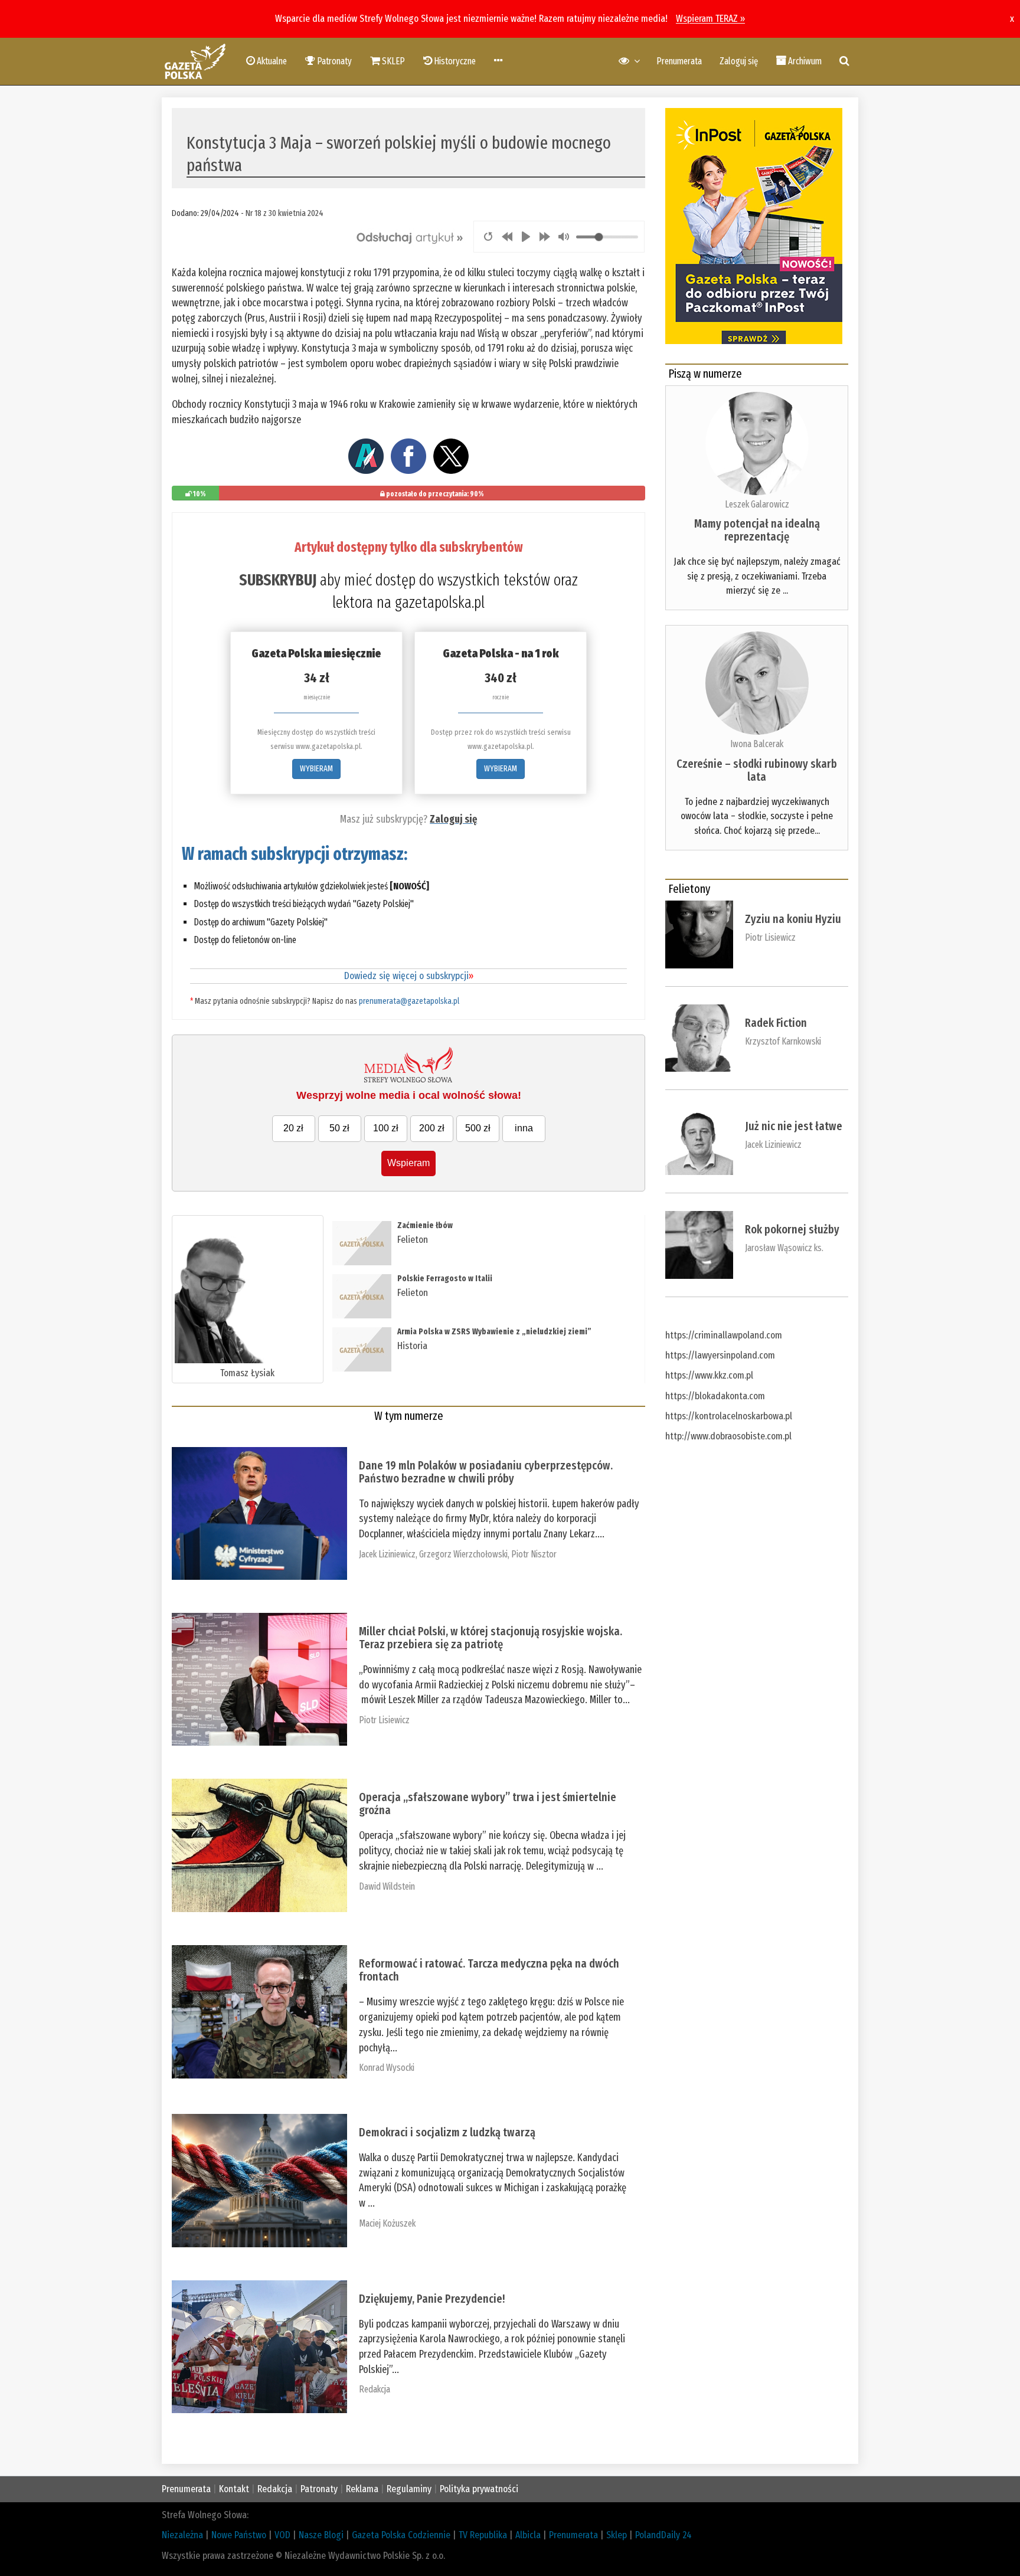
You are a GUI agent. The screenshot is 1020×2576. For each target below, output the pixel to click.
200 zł (432, 1128)
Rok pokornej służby (792, 1229)
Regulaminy (409, 2489)
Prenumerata (679, 61)
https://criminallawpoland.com (724, 1335)
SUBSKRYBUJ (278, 580)
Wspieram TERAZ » (710, 19)
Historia (412, 1346)
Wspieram (408, 1163)
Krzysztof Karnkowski (783, 1041)
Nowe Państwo (239, 2535)
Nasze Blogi (321, 2535)
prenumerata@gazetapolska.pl (409, 1001)
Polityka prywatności (479, 2489)
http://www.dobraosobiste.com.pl (728, 1436)
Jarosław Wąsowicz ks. (784, 1248)
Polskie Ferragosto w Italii (445, 1279)
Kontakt (234, 2489)
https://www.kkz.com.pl (709, 1375)
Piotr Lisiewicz (384, 1720)
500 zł (478, 1128)
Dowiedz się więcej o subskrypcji (409, 976)
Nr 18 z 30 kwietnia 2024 (285, 213)
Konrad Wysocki (387, 2068)
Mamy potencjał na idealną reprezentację (757, 530)
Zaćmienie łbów (426, 1225)
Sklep (617, 2535)
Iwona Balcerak (757, 744)
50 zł (339, 1128)
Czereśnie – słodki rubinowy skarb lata (757, 770)
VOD (282, 2535)
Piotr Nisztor (534, 1554)
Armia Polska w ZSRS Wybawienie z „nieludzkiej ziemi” (494, 1332)
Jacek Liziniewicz (387, 1554)
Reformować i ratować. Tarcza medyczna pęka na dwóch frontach (489, 1970)
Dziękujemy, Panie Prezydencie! (432, 2299)
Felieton (413, 1240)
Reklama (362, 2489)
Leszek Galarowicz (757, 504)
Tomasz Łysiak (247, 1373)
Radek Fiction (776, 1023)
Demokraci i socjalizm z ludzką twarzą (447, 2132)
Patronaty (319, 2489)
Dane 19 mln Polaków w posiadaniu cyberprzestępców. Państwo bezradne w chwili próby (486, 1472)
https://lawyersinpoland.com (720, 1355)
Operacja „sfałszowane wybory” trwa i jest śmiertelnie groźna (488, 1803)
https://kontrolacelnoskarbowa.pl (729, 1416)
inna (524, 1128)
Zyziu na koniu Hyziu (793, 919)
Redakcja (375, 2389)
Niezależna (182, 2535)
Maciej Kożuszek (387, 2223)
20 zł (293, 1128)
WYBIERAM (316, 769)
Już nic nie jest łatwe (794, 1126)
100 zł (386, 1128)
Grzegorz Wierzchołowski (463, 1554)
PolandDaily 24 (663, 2535)
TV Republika (483, 2535)
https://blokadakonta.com (715, 1396)
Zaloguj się (739, 61)
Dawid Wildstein (387, 1886)
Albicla (528, 2535)
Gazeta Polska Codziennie (401, 2535)
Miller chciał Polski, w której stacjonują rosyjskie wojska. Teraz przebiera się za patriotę (491, 1638)
